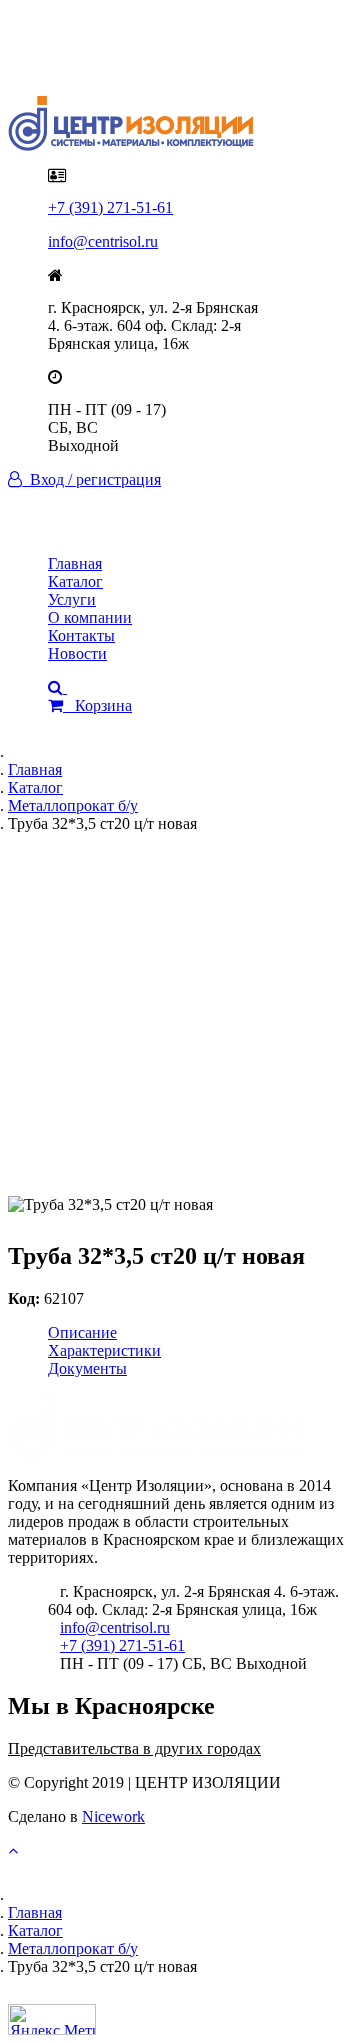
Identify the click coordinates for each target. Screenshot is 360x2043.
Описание (82, 1332)
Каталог (75, 581)
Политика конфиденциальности (157, 42)
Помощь (76, 60)
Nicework (113, 1816)
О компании (90, 617)
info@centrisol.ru (103, 241)
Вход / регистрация (91, 479)
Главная (75, 563)
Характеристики (104, 1350)
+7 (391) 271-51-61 (110, 207)
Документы (87, 1368)
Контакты (81, 635)
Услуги (72, 599)
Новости (77, 653)
